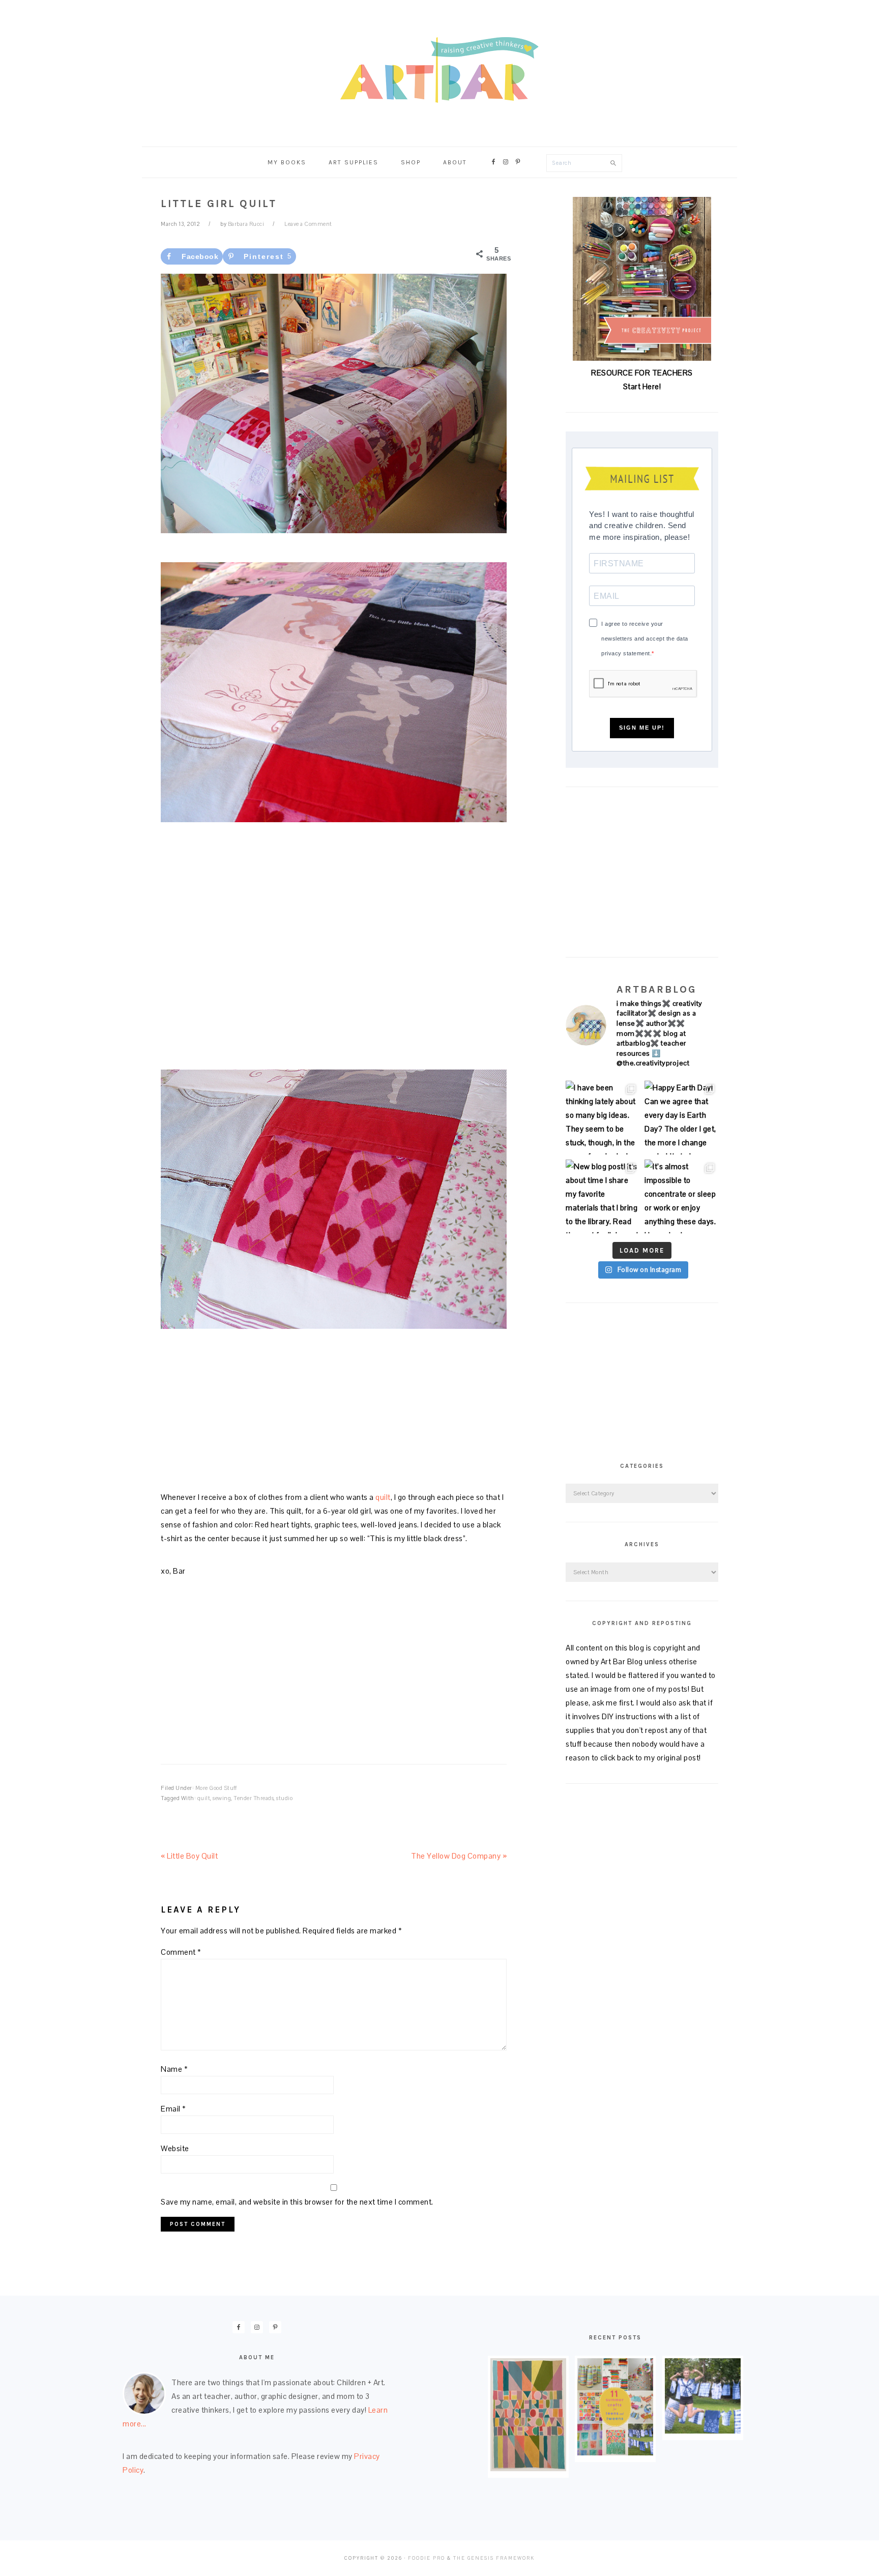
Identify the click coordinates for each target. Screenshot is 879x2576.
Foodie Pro (427, 2558)
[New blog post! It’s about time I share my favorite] (603, 1196)
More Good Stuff (216, 1788)
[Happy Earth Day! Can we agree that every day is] (681, 1118)
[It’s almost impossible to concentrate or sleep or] (681, 1196)
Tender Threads (254, 1798)
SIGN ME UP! (642, 728)
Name (174, 2069)
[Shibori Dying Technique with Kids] (703, 2431)
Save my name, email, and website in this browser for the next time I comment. (297, 2202)
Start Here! (642, 386)
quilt (383, 1497)
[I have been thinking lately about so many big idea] (603, 1118)
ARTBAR (439, 70)
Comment (181, 1952)
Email (173, 2109)
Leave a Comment (308, 224)
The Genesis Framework (494, 2558)
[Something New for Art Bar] (528, 2468)
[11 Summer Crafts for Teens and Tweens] (615, 2453)
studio (284, 1798)
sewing (222, 1798)
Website (175, 2148)
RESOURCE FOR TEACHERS (642, 373)
